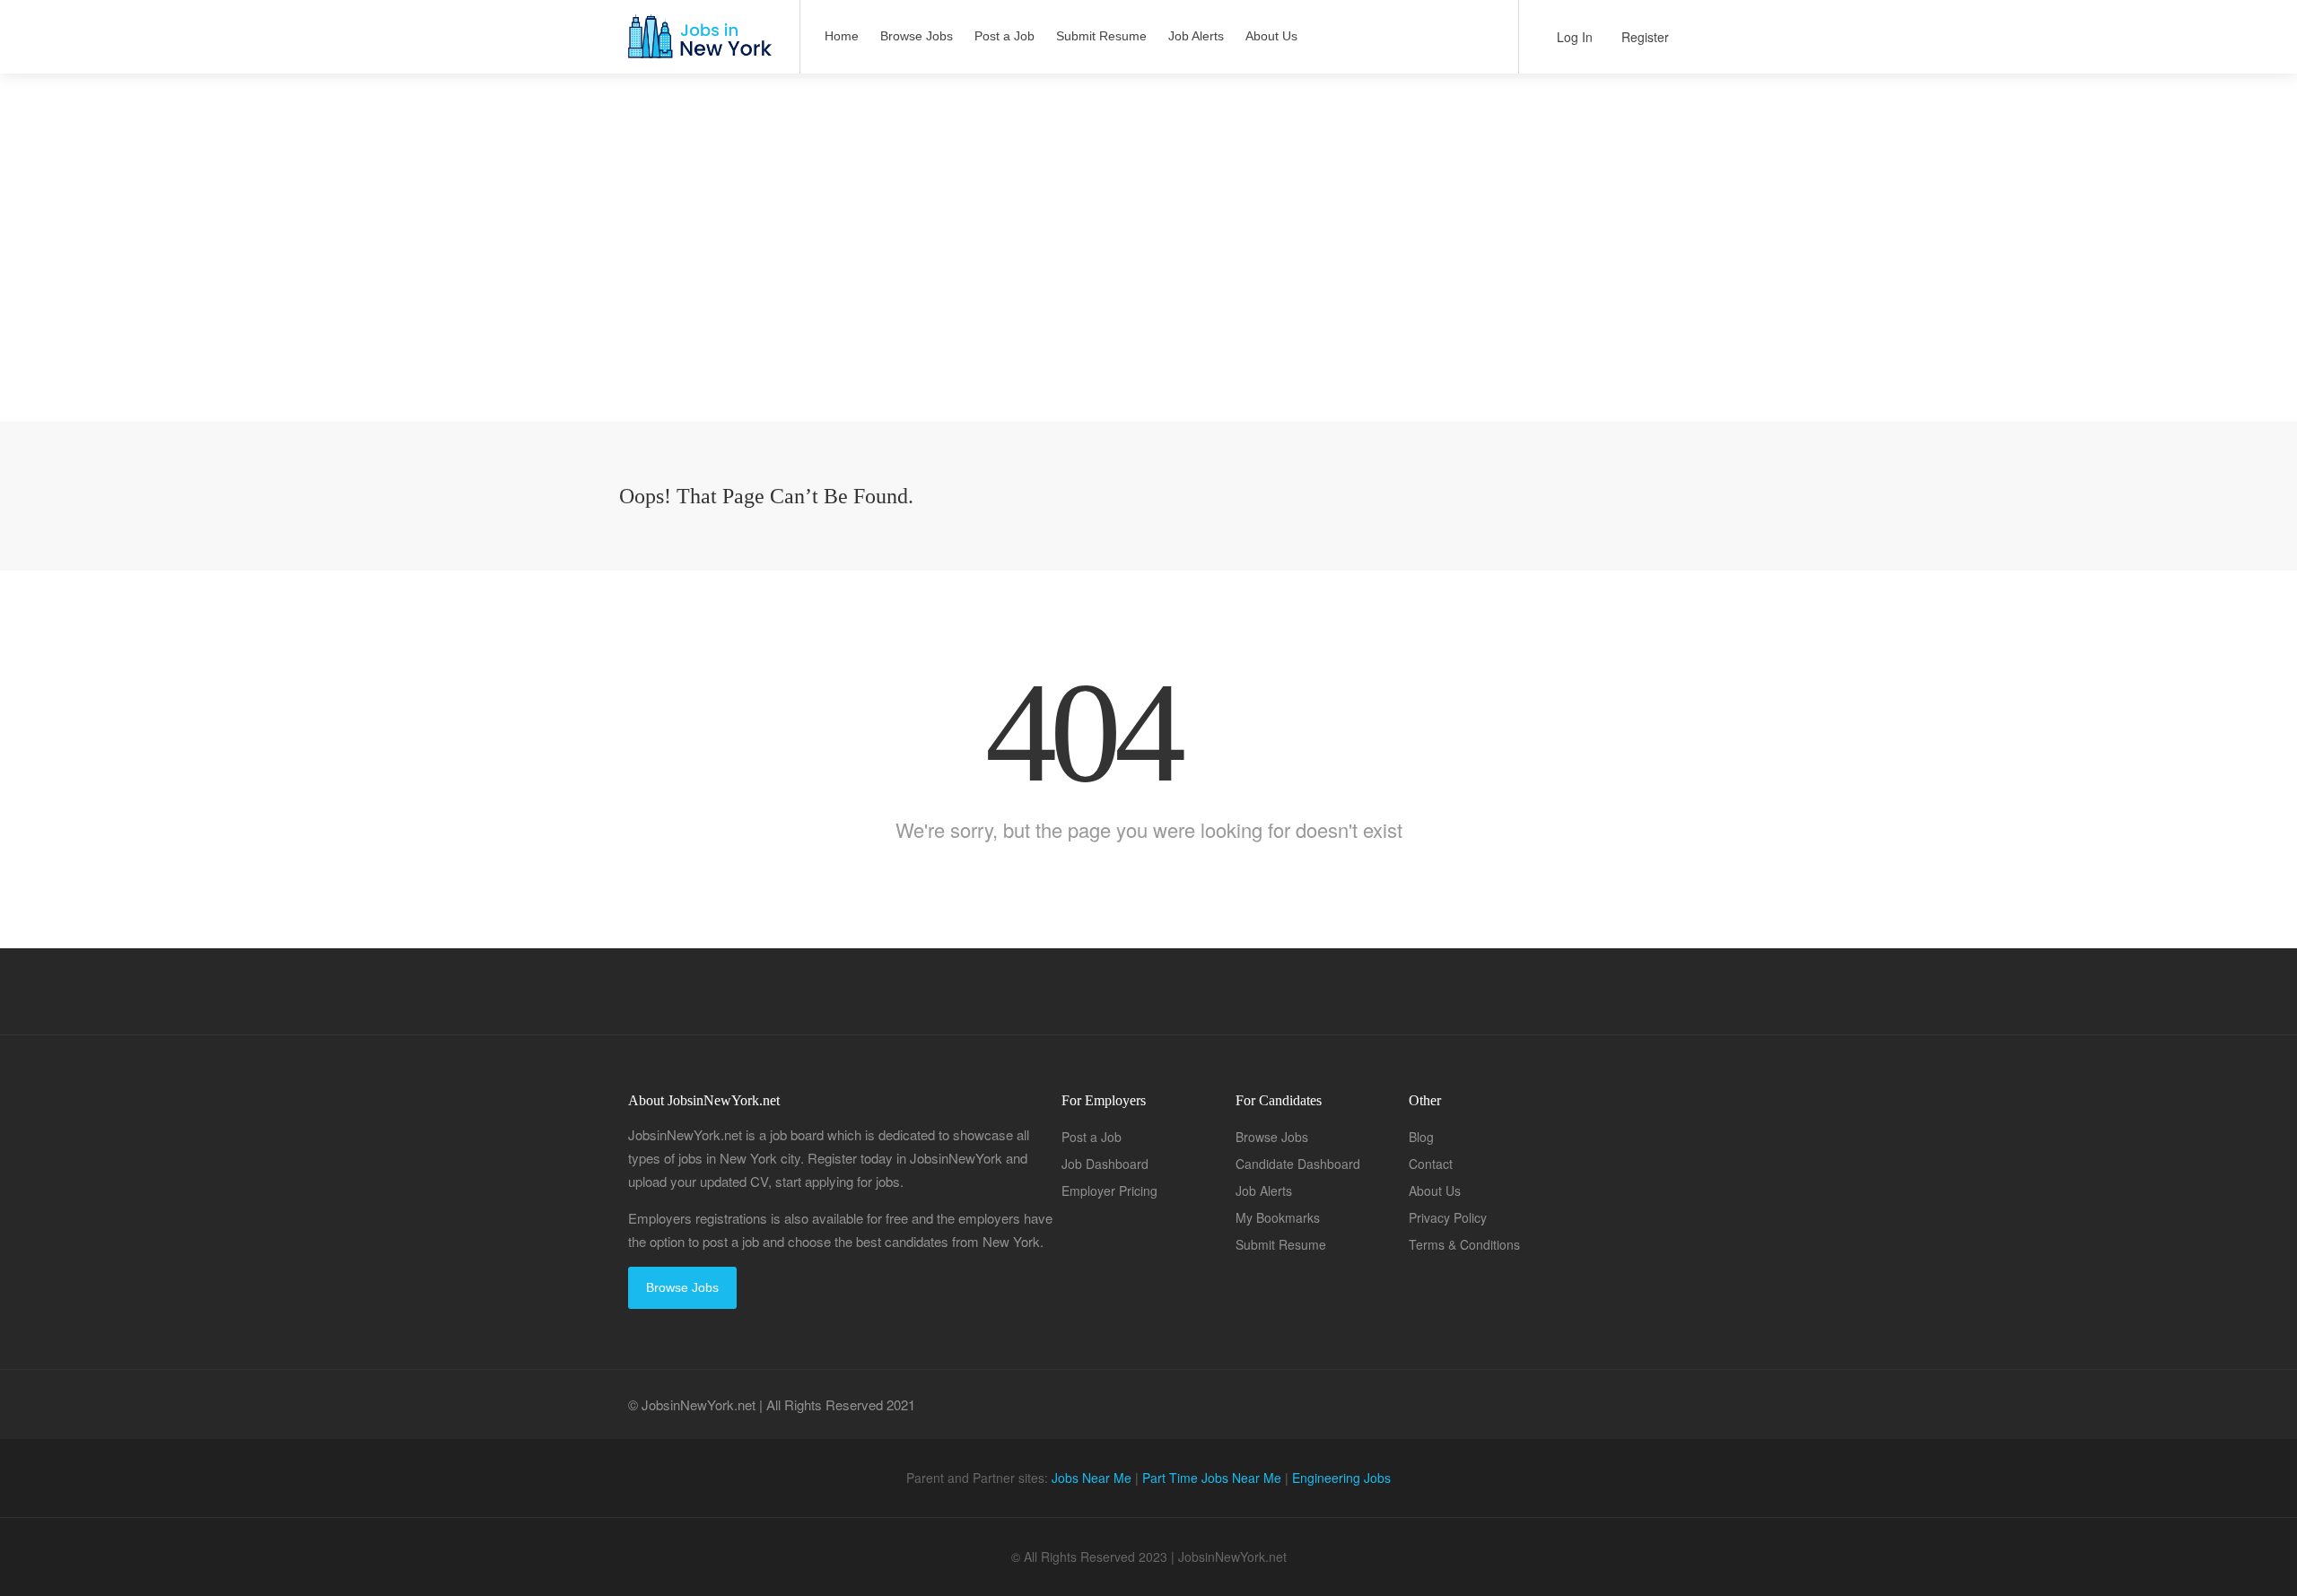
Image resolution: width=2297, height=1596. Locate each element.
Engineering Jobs (1341, 1478)
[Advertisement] (1148, 296)
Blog (1421, 1137)
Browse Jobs (917, 36)
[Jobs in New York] (698, 45)
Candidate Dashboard (1298, 1164)
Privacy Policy (1448, 1217)
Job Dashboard (1105, 1164)
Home (842, 36)
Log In (1573, 37)
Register (1643, 37)
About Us (1271, 36)
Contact (1431, 1164)
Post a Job (1004, 36)
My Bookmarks (1278, 1217)
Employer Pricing (1109, 1190)
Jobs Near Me (1092, 1478)
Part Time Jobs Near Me (1212, 1478)
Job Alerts (1196, 36)
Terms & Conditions (1464, 1244)
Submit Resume (1101, 36)
